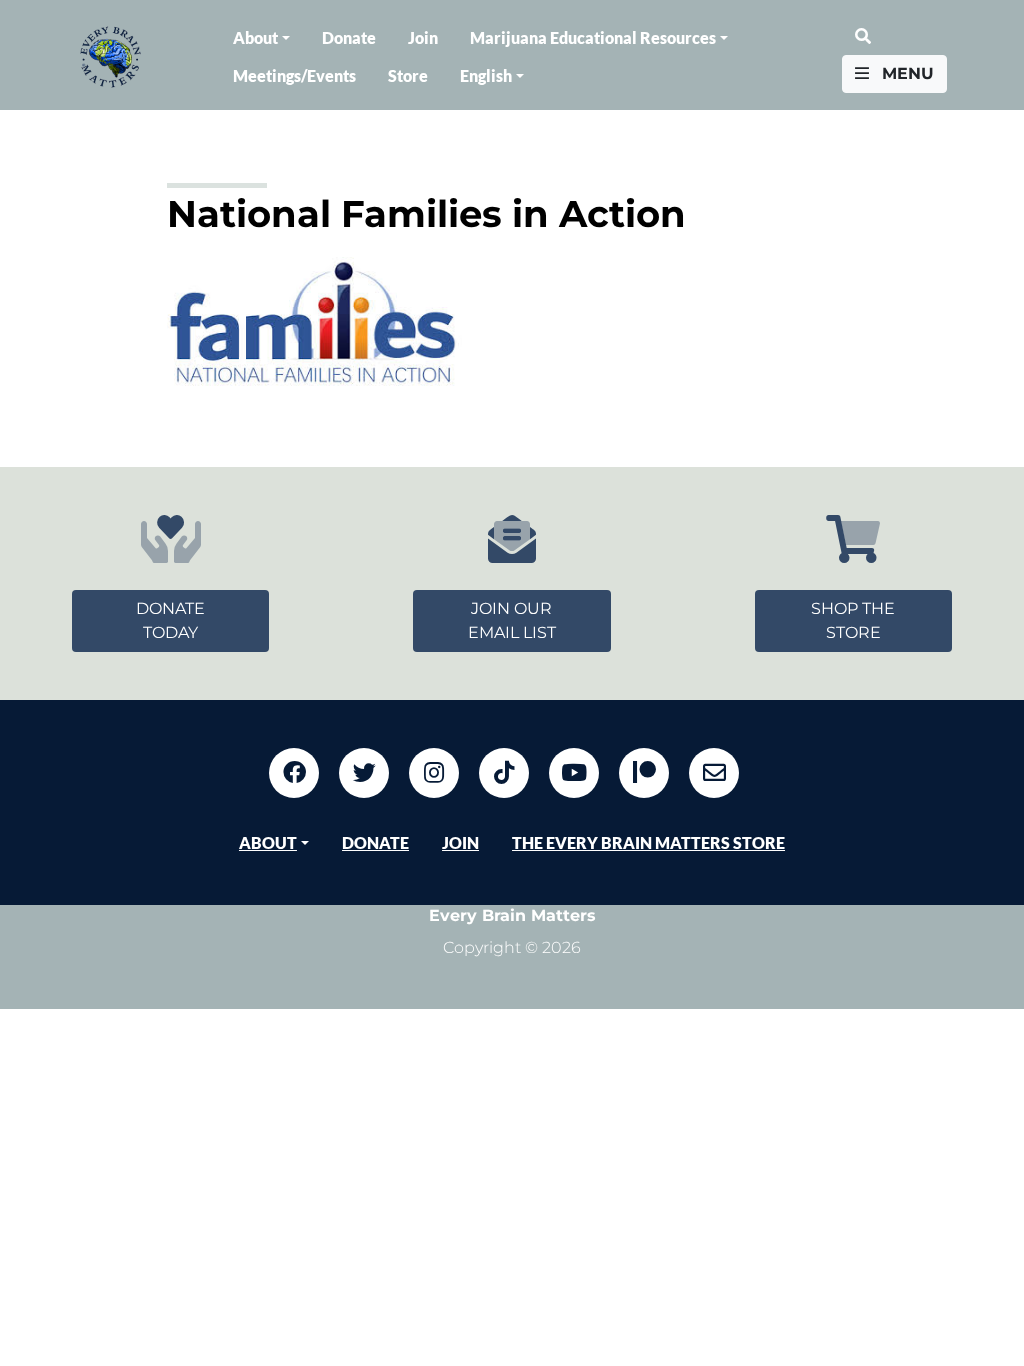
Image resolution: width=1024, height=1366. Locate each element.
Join (423, 37)
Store (408, 75)
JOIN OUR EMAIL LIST (512, 620)
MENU (905, 73)
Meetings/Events (294, 75)
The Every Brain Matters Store (648, 842)
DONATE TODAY (170, 620)
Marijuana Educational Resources (593, 37)
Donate (349, 37)
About (255, 37)
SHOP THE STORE (853, 620)
